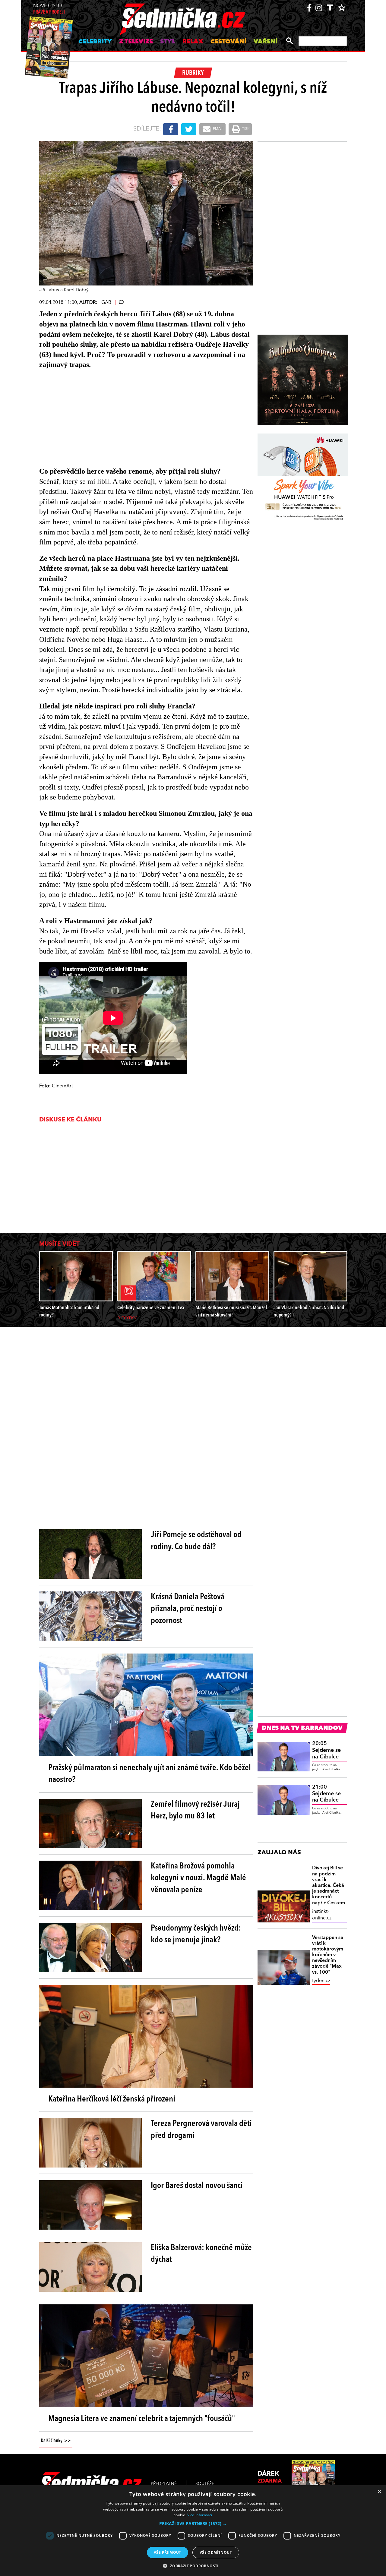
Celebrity (95, 42)
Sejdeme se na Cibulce (326, 1750)
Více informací (200, 2515)
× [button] (379, 2492)
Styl (168, 42)
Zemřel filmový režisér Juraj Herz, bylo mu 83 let (195, 1810)
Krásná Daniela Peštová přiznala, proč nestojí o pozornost (188, 1609)
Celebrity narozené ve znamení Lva (151, 1308)
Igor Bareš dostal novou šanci (197, 2186)
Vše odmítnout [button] (216, 2552)
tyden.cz (321, 1981)
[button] (193, 2524)
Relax (193, 42)
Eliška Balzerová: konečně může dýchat (201, 2254)
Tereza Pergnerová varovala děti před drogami (201, 2130)
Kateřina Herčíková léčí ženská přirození (112, 2099)
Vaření (266, 42)
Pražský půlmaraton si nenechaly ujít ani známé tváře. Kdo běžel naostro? (150, 1774)
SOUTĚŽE (205, 2484)
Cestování (228, 42)
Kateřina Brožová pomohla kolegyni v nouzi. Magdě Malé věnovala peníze (198, 1878)
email (218, 129)
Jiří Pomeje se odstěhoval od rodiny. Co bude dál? (196, 1541)
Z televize (136, 42)
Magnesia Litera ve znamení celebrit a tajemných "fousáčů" (142, 2419)
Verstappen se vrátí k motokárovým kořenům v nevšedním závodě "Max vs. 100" (328, 1955)
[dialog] (193, 2531)
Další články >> (56, 2441)
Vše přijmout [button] (168, 2552)
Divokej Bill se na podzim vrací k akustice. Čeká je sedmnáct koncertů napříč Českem (329, 1885)
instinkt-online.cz (322, 1915)
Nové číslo (49, 9)
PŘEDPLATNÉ (164, 2484)
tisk (245, 129)
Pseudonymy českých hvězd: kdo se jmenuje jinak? (196, 1934)
